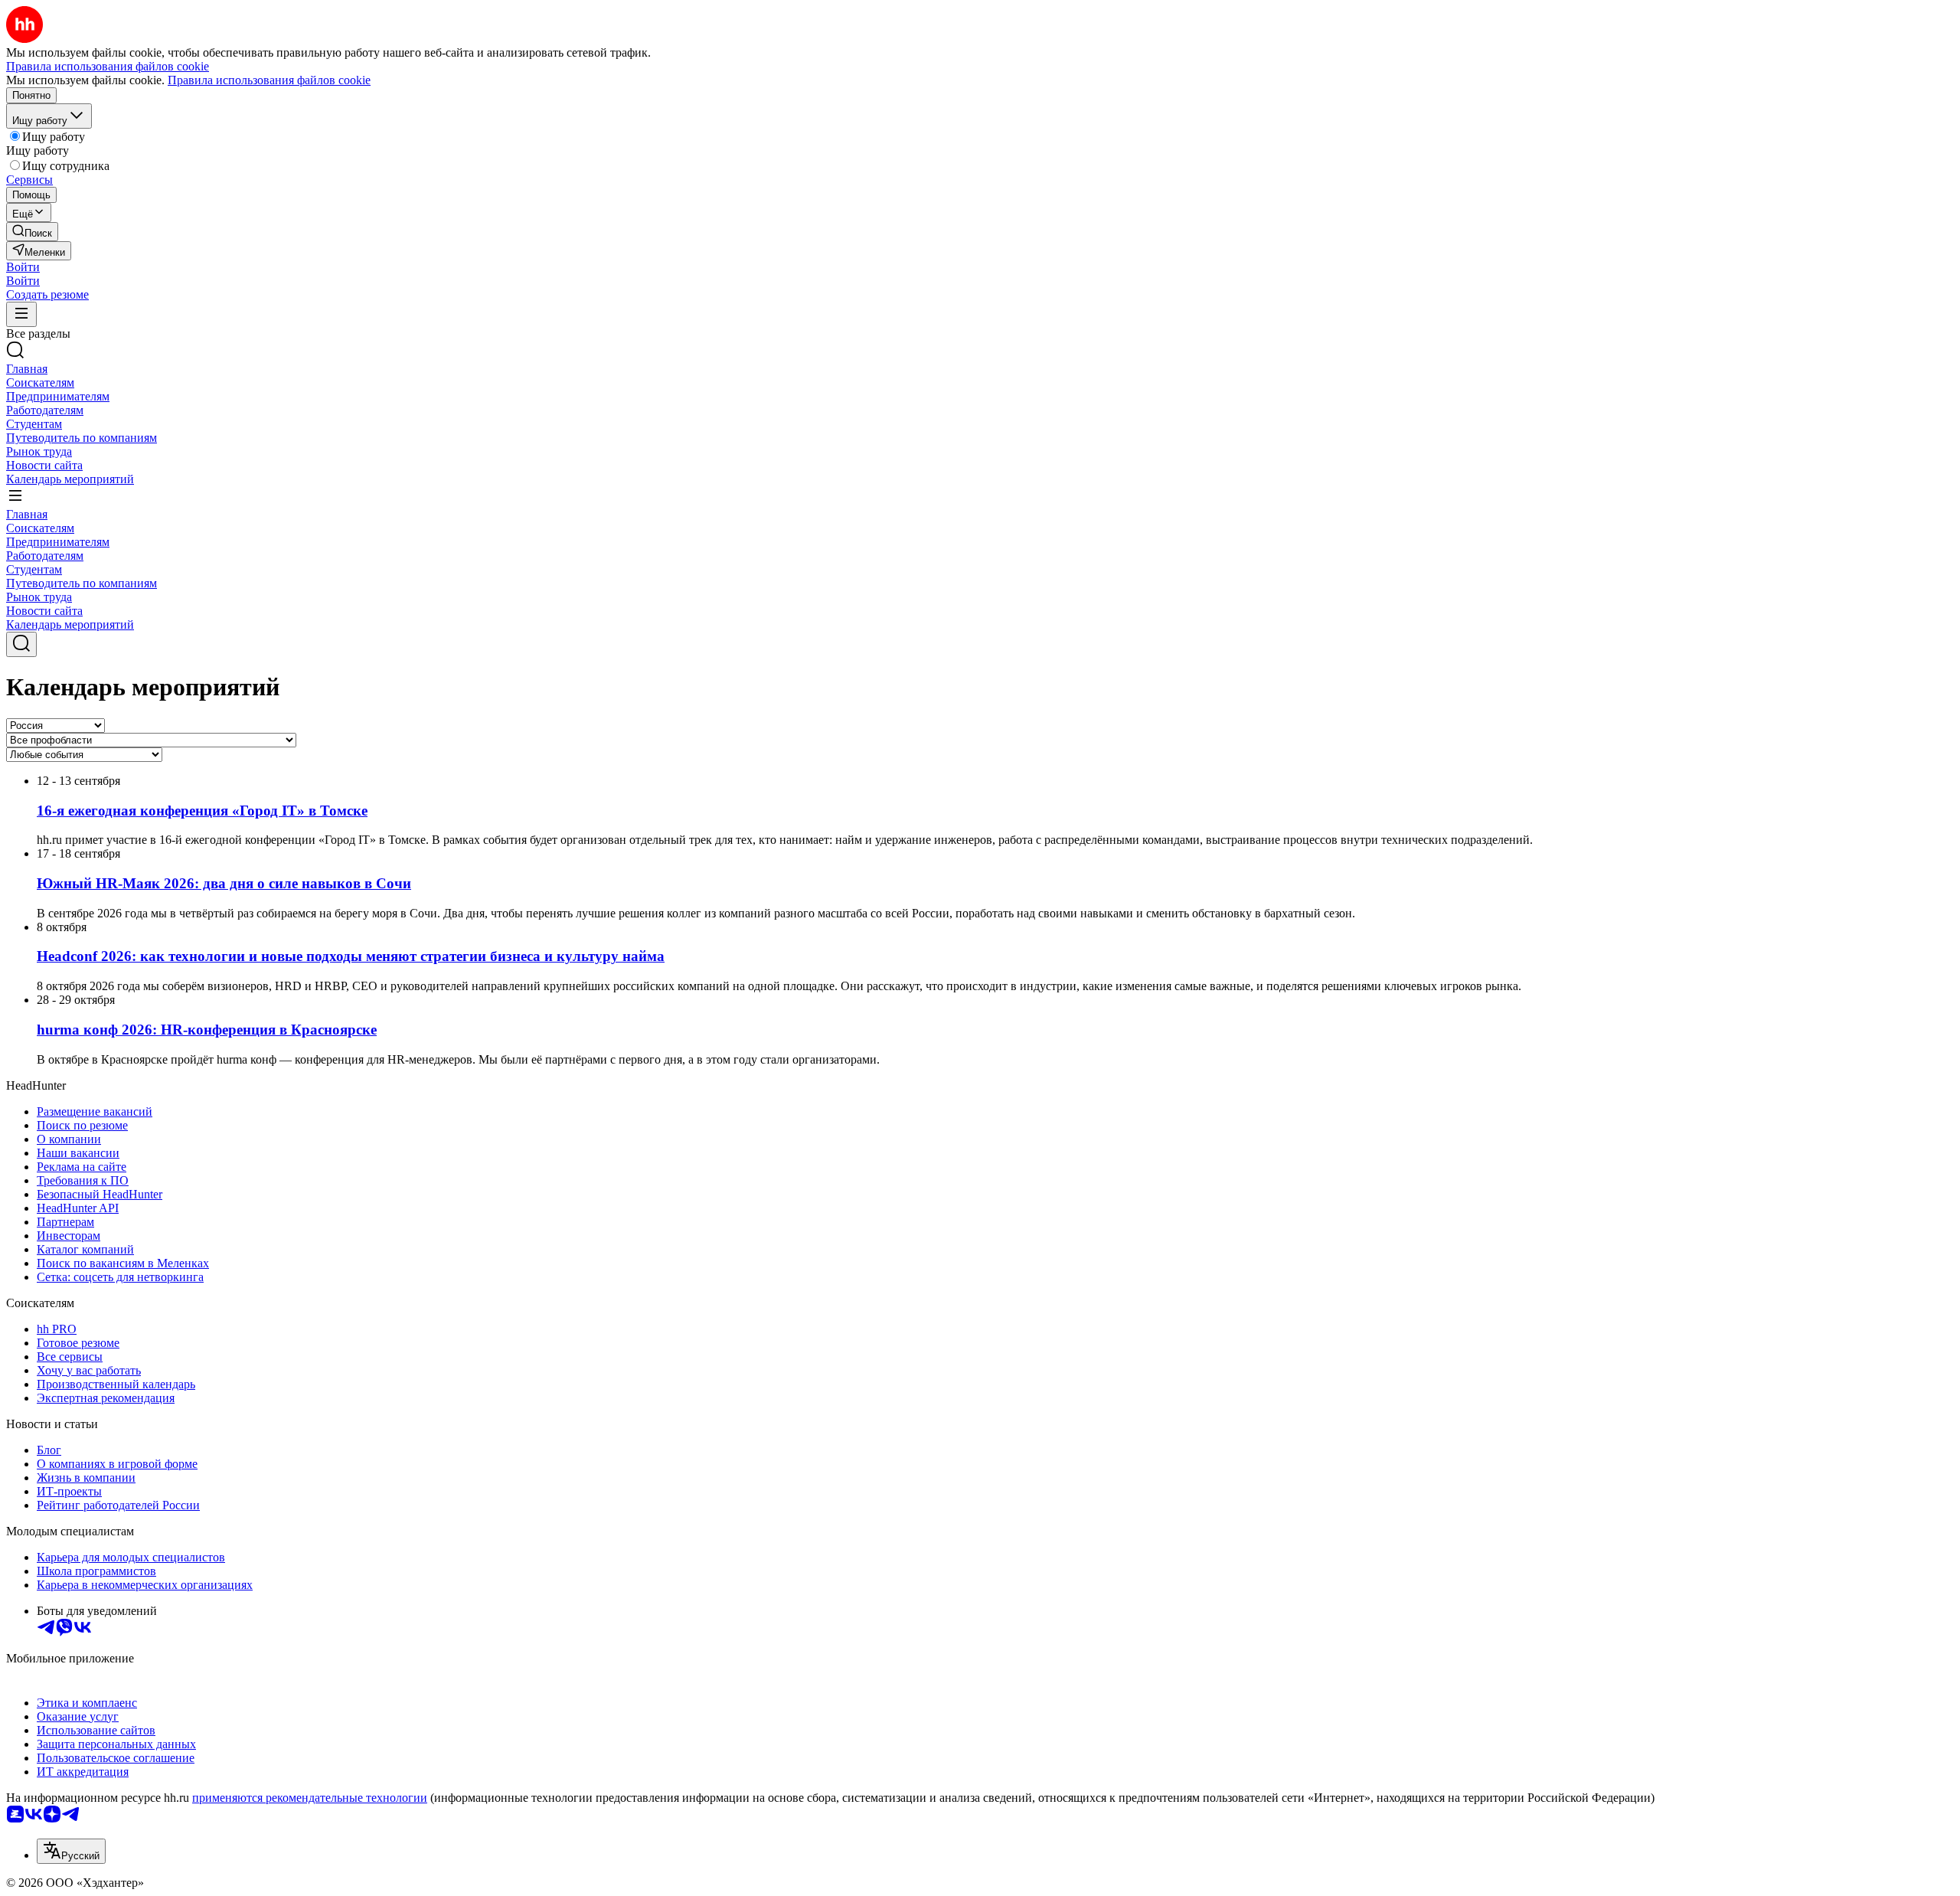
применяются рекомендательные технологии (310, 1798)
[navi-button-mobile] (21, 314)
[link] (32, 232)
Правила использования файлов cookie (269, 80)
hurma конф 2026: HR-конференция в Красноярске (207, 1030)
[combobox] (71, 1851)
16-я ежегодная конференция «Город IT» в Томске (202, 811)
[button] (23, 267)
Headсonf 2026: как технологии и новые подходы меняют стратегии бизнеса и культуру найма (351, 956)
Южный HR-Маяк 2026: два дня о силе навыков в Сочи (224, 883)
